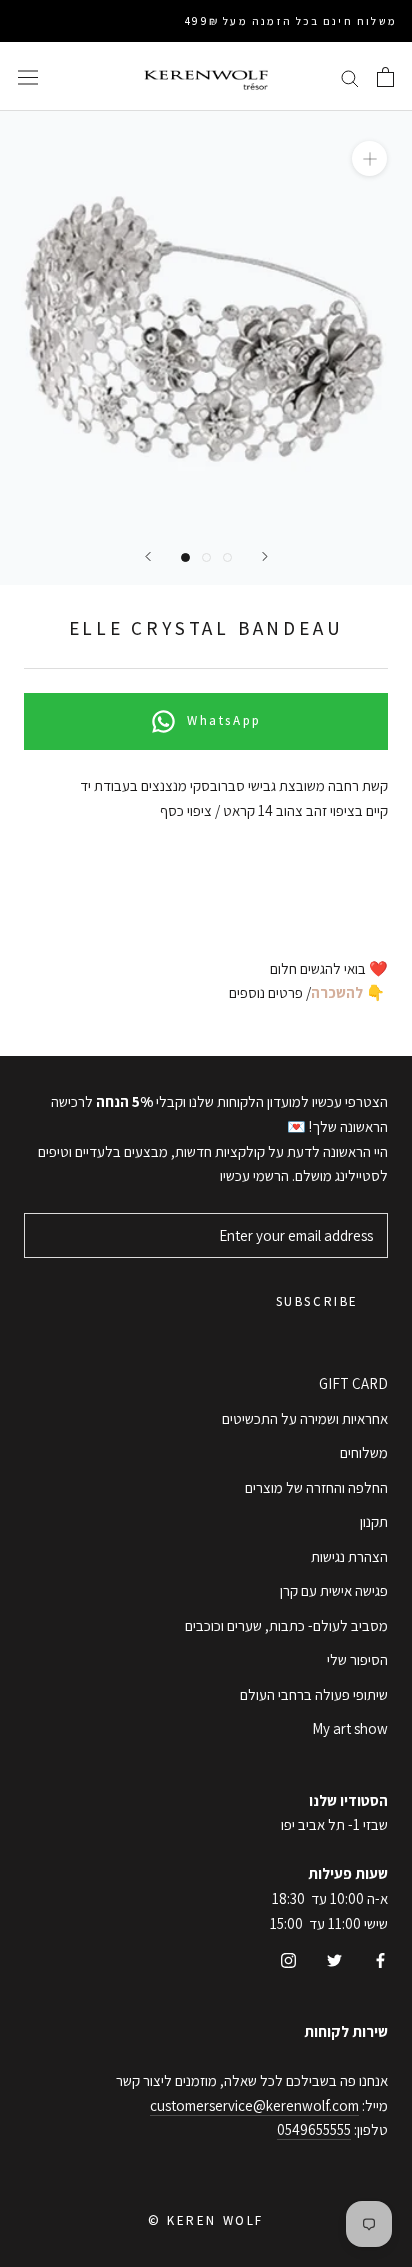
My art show (350, 1728)
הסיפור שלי (357, 1659)
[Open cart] (385, 77)
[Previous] (148, 556)
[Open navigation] (28, 76)
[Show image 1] (185, 557)
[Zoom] (369, 158)
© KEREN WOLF (206, 2220)
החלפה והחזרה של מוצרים (316, 1487)
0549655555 (314, 2129)
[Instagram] (288, 1959)
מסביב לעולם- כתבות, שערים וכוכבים (286, 1625)
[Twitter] (334, 1959)
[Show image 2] (206, 557)
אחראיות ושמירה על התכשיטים (305, 1418)
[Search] (350, 77)
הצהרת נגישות (349, 1556)
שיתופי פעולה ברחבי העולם (314, 1694)
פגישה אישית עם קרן (334, 1590)
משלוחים (364, 1452)
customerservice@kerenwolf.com (254, 2105)
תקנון (374, 1521)
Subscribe (317, 1301)
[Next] (265, 556)
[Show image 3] (227, 557)
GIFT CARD (353, 1383)
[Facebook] (380, 1959)
